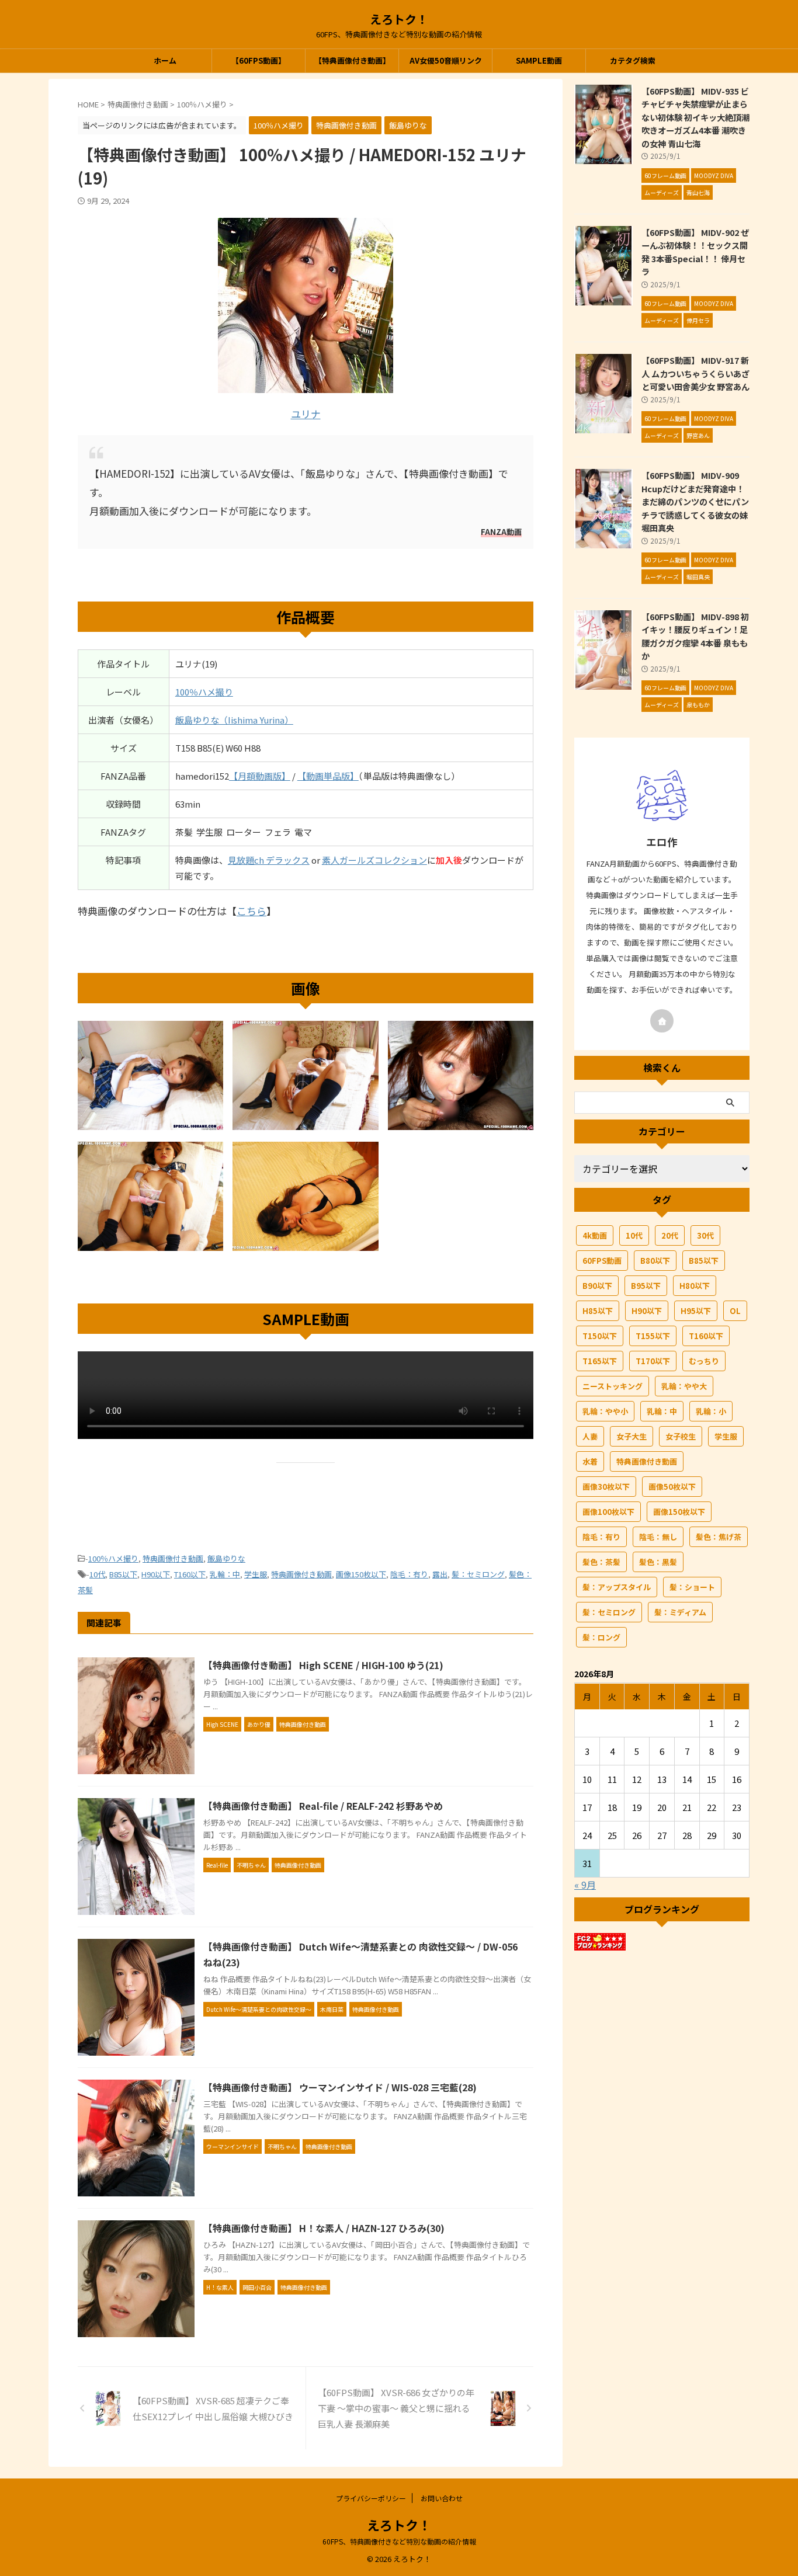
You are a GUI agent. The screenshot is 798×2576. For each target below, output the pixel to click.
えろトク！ (399, 19)
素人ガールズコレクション (374, 860)
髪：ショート (692, 1587)
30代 (705, 1235)
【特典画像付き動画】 (352, 60)
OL (735, 1311)
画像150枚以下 (361, 1574)
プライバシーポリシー (371, 2498)
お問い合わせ (442, 2498)
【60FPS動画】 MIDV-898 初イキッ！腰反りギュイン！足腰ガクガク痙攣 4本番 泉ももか (695, 636)
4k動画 (595, 1235)
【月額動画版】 (260, 776)
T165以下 (600, 1361)
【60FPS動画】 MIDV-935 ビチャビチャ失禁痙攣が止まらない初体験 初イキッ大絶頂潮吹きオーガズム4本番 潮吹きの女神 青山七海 (695, 117)
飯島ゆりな (226, 1558)
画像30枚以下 (606, 1487)
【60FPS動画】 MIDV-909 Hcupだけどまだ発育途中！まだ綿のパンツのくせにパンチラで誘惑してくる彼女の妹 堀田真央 (695, 501)
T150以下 (600, 1336)
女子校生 (681, 1436)
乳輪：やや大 (684, 1386)
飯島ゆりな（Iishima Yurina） (234, 720)
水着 (590, 1461)
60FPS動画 (602, 1261)
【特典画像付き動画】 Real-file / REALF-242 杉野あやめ (323, 1806)
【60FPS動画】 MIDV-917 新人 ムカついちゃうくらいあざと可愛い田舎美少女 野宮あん (695, 373)
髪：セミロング (478, 1574)
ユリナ (306, 414)
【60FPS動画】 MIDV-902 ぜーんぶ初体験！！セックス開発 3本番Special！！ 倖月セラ (695, 252)
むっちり (704, 1361)
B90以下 (597, 1286)
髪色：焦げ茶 (719, 1537)
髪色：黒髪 (658, 1562)
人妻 (590, 1436)
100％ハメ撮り (204, 692)
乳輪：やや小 (605, 1411)
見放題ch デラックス (269, 860)
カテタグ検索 (633, 60)
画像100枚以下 (608, 1512)
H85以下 (598, 1311)
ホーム (165, 60)
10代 (97, 1574)
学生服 (256, 1574)
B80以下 (655, 1261)
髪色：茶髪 (601, 1562)
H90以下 (156, 1574)
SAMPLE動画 (539, 60)
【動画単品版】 (328, 776)
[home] (662, 1021)
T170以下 (653, 1361)
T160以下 (190, 1574)
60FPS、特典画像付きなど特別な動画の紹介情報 (399, 2541)
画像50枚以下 (672, 1487)
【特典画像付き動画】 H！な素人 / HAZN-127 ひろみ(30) (324, 2228)
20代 (670, 1235)
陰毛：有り (409, 1574)
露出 (440, 1574)
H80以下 (695, 1286)
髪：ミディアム (680, 1612)
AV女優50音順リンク (446, 60)
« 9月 (585, 1885)
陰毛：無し (658, 1537)
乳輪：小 (711, 1411)
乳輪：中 (225, 1574)
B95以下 (646, 1286)
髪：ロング (601, 1637)
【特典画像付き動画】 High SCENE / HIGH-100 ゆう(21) (323, 1665)
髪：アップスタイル (617, 1587)
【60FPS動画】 (259, 60)
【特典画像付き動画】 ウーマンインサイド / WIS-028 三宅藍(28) (340, 2087)
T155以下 (653, 1336)
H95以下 (696, 1311)
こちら (251, 911)
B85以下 (123, 1574)
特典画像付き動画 (173, 1558)
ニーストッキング (613, 1386)
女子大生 (632, 1436)
